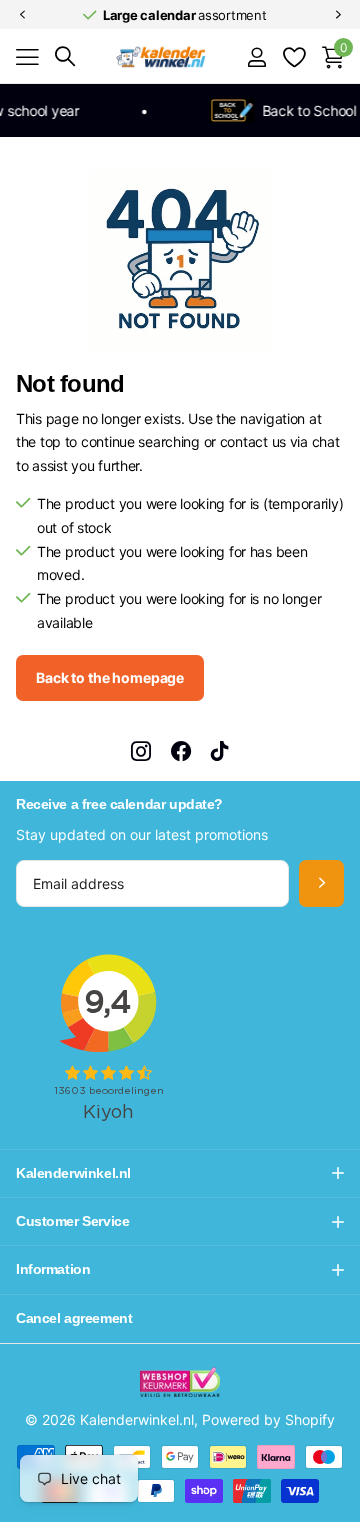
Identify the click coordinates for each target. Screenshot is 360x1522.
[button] (22, 15)
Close (180, 1173)
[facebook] (181, 751)
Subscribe (321, 883)
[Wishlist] (293, 57)
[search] (65, 56)
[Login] (256, 57)
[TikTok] (220, 751)
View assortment (27, 57)
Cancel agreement (74, 1318)
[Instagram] (141, 751)
